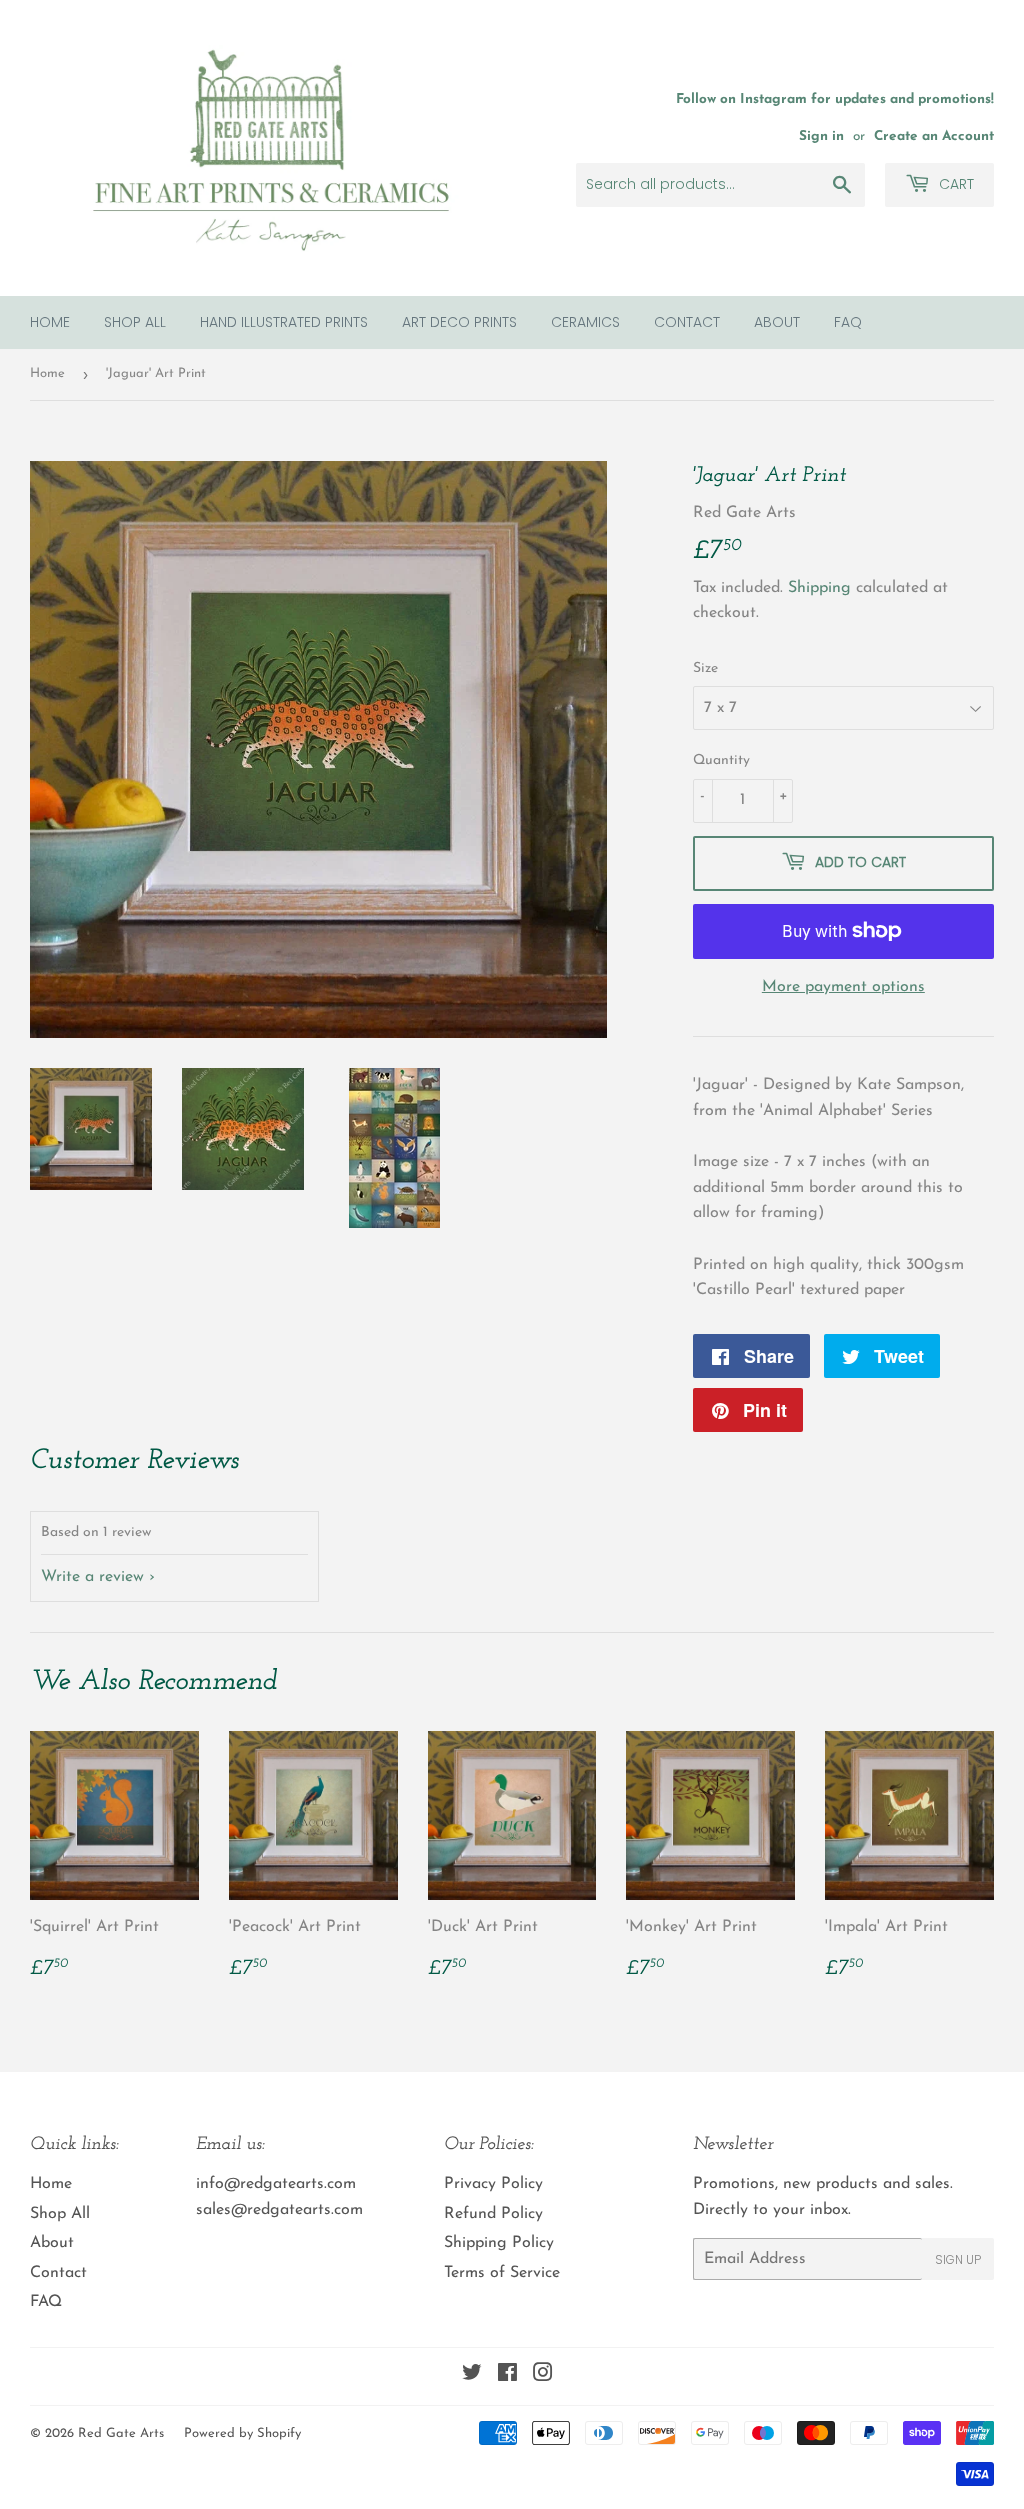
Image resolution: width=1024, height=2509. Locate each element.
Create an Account (934, 136)
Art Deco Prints (459, 322)
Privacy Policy (493, 2184)
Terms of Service (502, 2273)
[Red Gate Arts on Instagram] (543, 2376)
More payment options (843, 987)
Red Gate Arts (121, 2433)
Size (705, 668)
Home (50, 322)
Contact (687, 322)
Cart (954, 184)
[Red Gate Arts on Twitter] (472, 2376)
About (777, 322)
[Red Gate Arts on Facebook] (507, 2376)
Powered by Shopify (242, 2433)
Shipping (819, 588)
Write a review (92, 1577)
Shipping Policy (499, 2243)
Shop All (135, 322)
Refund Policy (493, 2214)
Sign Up (958, 2259)
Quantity (721, 760)
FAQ (848, 322)
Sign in (821, 136)
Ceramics (585, 322)
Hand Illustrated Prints (284, 322)
